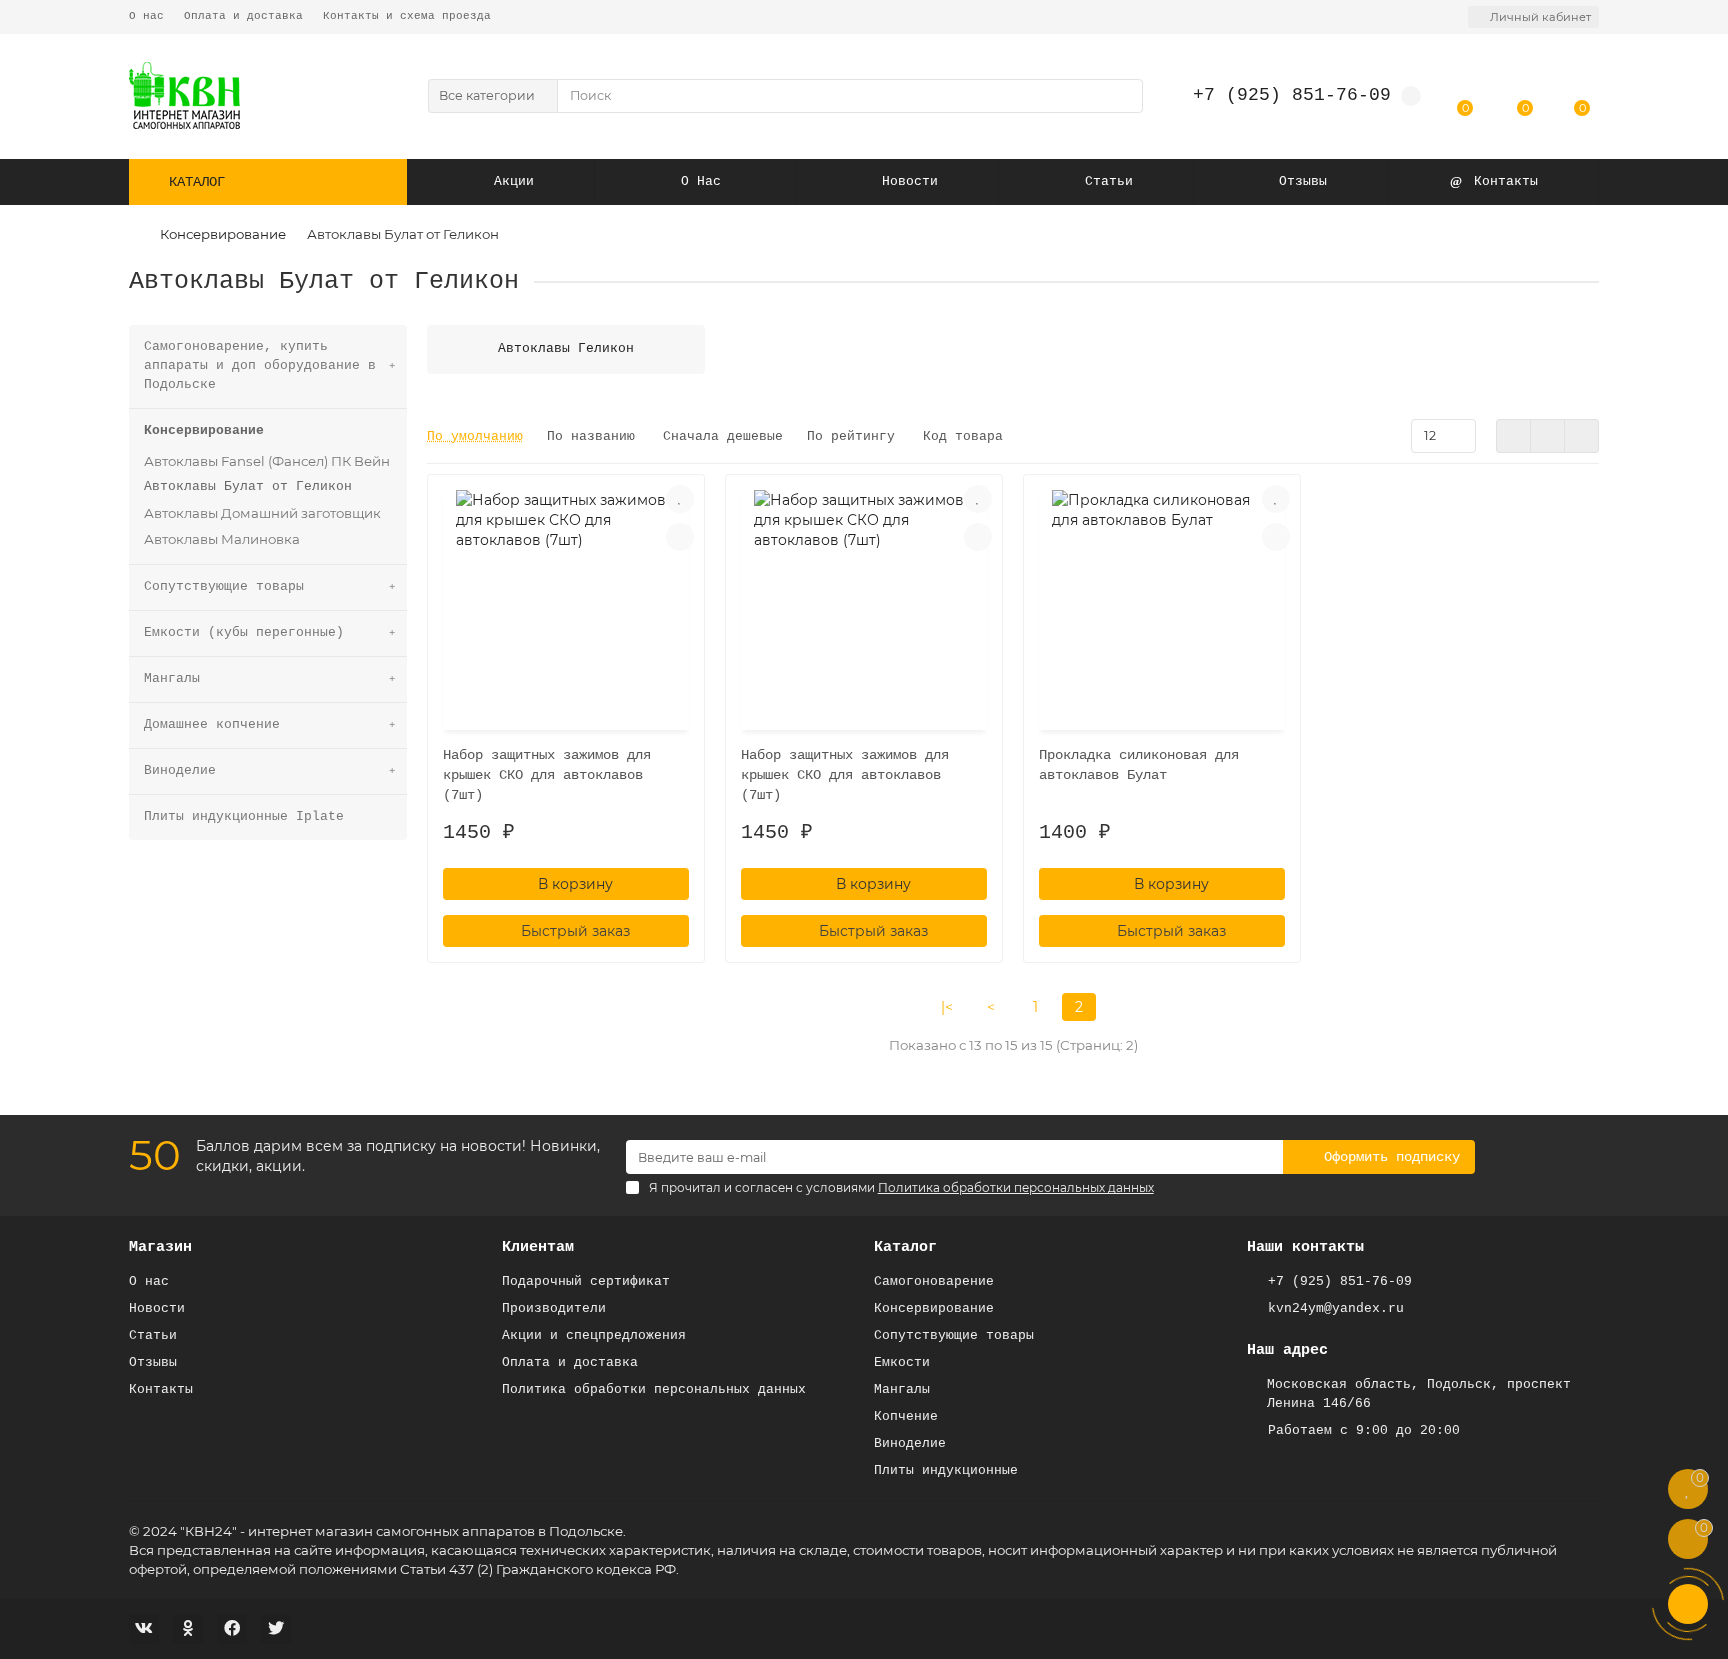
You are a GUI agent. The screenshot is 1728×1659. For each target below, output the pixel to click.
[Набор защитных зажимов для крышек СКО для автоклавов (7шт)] (566, 605)
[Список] (1547, 436)
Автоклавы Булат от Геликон (248, 486)
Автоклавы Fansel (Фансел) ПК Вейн (267, 461)
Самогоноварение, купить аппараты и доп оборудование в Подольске (260, 365)
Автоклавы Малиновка (222, 539)
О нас (146, 16)
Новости (910, 181)
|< (947, 1007)
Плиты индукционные (946, 1470)
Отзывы (1303, 181)
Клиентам (538, 1247)
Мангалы (172, 678)
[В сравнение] (680, 537)
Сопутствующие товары (224, 586)
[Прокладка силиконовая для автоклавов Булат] (1162, 605)
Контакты (1506, 181)
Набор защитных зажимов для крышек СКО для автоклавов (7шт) (547, 775)
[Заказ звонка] (1688, 1604)
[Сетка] (1513, 436)
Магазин (160, 1247)
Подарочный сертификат (586, 1281)
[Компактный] (1581, 436)
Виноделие (180, 770)
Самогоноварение (934, 1281)
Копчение (906, 1416)
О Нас (701, 181)
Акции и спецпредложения (594, 1335)
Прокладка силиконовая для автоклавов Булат (1139, 765)
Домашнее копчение (212, 724)
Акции (514, 181)
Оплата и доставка (243, 16)
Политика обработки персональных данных (654, 1389)
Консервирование (223, 234)
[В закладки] (680, 499)
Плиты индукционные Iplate (244, 816)
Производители (554, 1308)
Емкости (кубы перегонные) (244, 632)
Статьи (1109, 181)
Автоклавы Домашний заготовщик (262, 513)
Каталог (905, 1247)
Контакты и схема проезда (407, 16)
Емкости (902, 1362)
